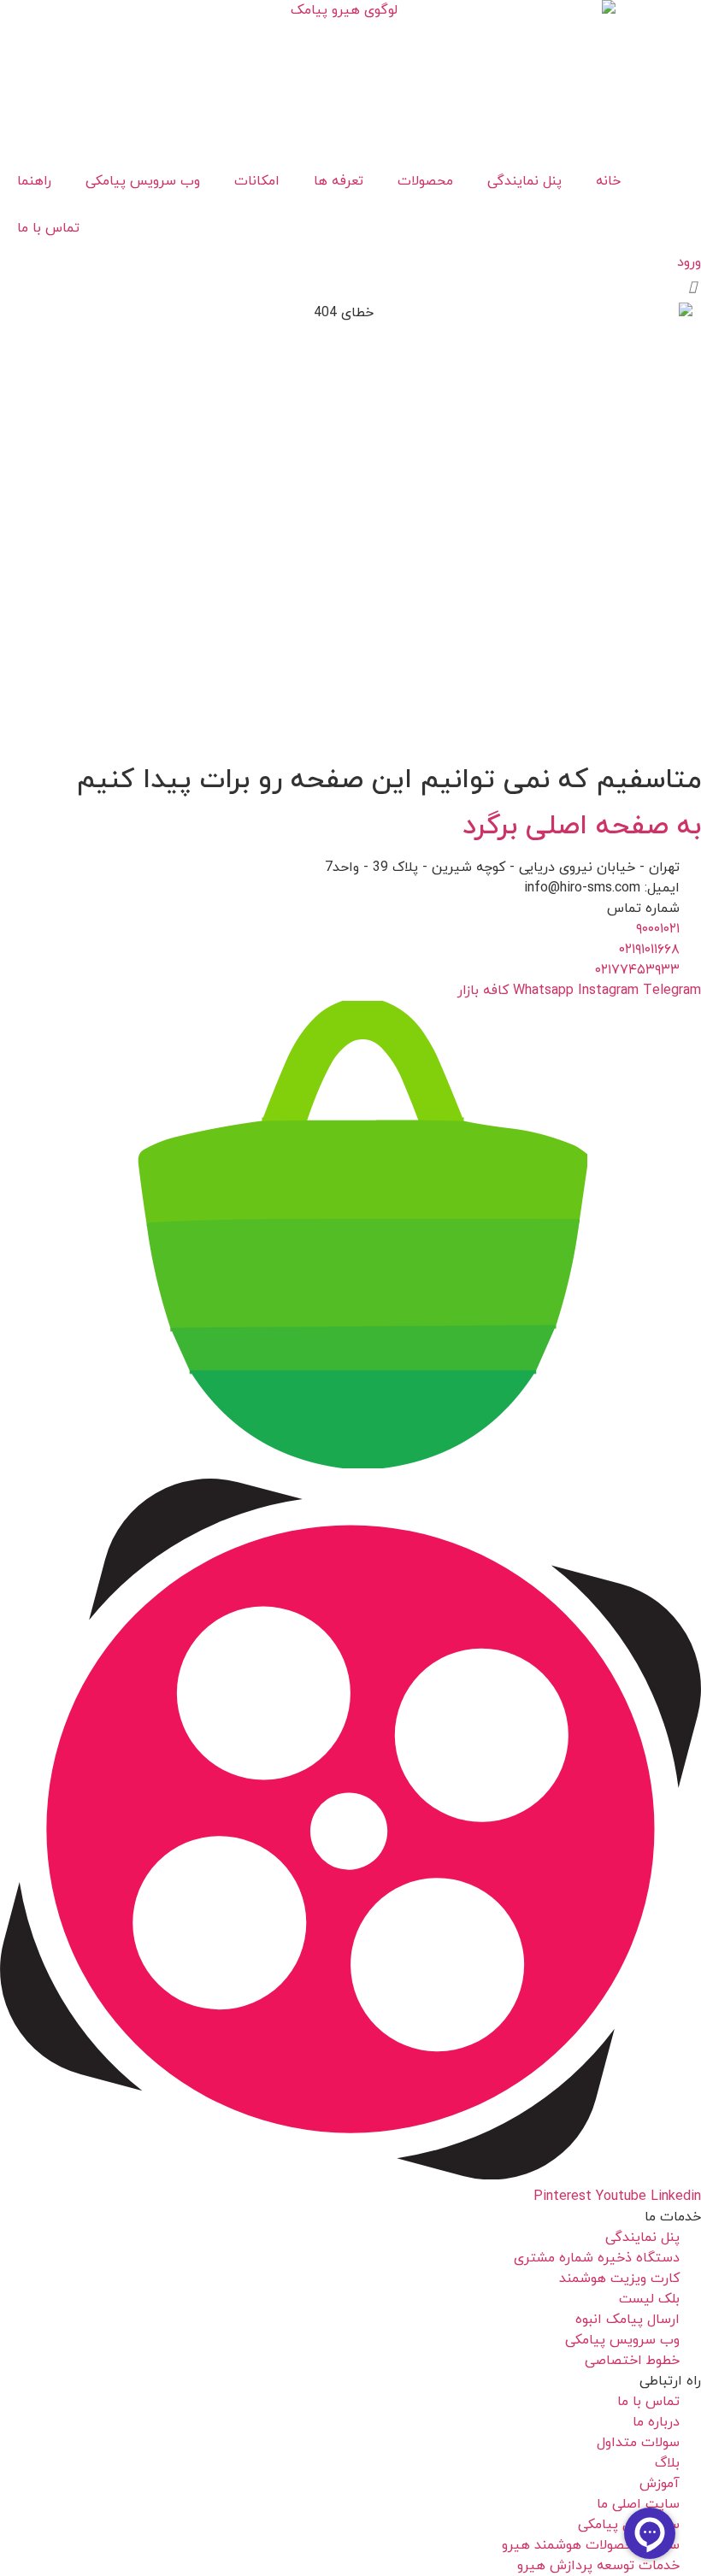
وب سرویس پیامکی (143, 181)
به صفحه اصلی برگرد (582, 826)
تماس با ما (48, 228)
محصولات (425, 181)
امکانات (257, 181)
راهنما (34, 181)
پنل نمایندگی (524, 181)
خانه (608, 181)
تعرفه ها (339, 181)
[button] (693, 288)
